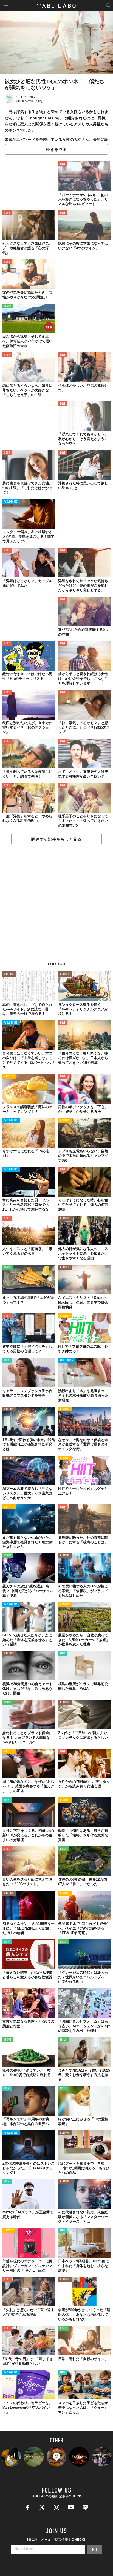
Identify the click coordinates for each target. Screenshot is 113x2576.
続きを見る (56, 149)
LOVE (63, 164)
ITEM (7, 1360)
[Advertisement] (56, 906)
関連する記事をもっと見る (56, 839)
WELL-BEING (11, 502)
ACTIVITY (9, 1077)
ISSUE (8, 306)
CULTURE (9, 974)
